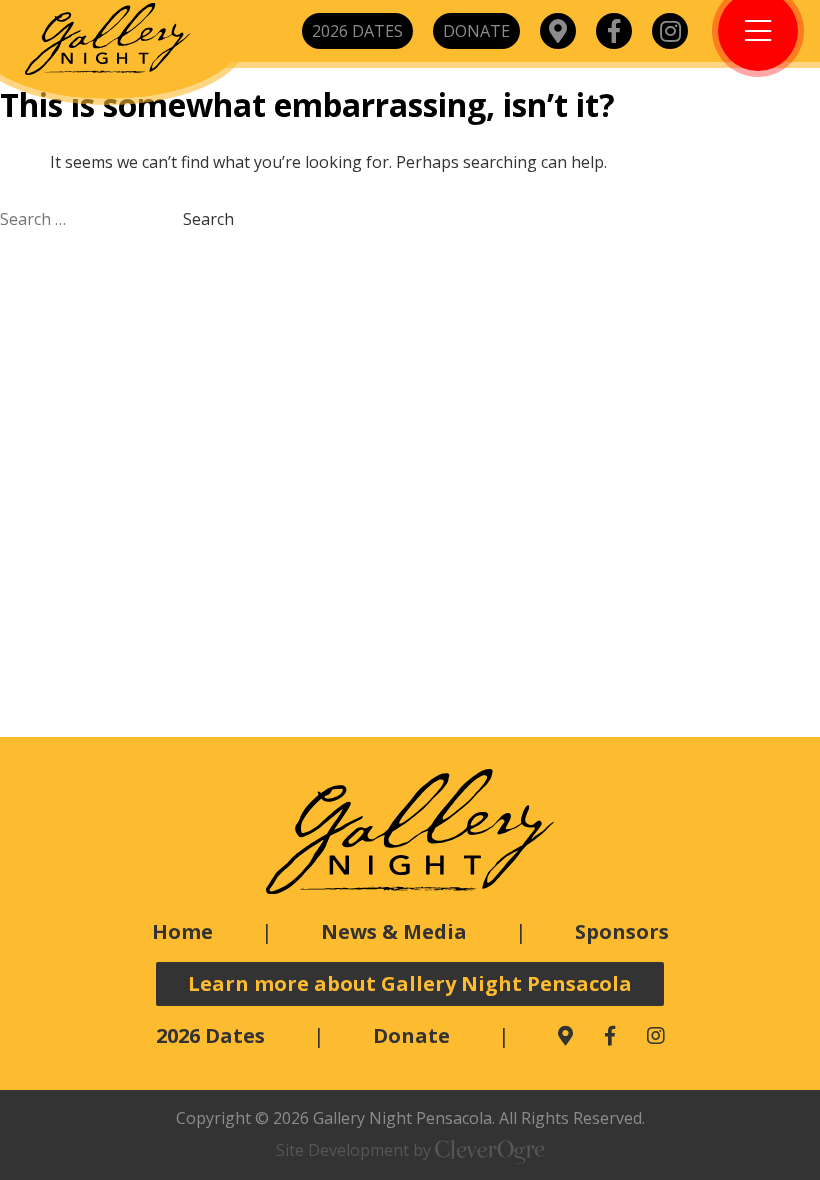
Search (208, 219)
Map (558, 31)
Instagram (670, 31)
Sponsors (622, 931)
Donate (476, 31)
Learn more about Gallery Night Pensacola (410, 983)
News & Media (394, 931)
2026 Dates (357, 31)
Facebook (614, 31)
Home (182, 931)
